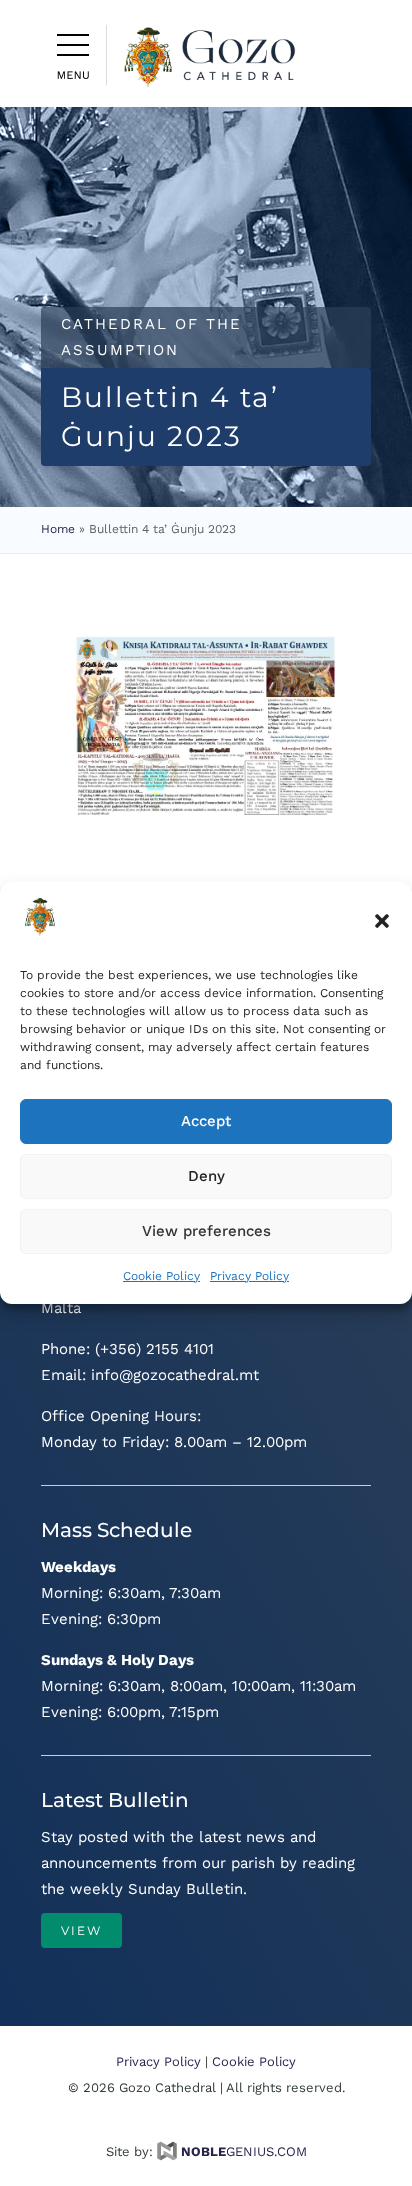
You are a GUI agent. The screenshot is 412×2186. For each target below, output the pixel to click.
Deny (206, 1176)
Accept (206, 1121)
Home (58, 529)
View (81, 1930)
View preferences (206, 1231)
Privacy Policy (249, 1276)
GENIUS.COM (244, 2151)
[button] (382, 921)
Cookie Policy (161, 1276)
